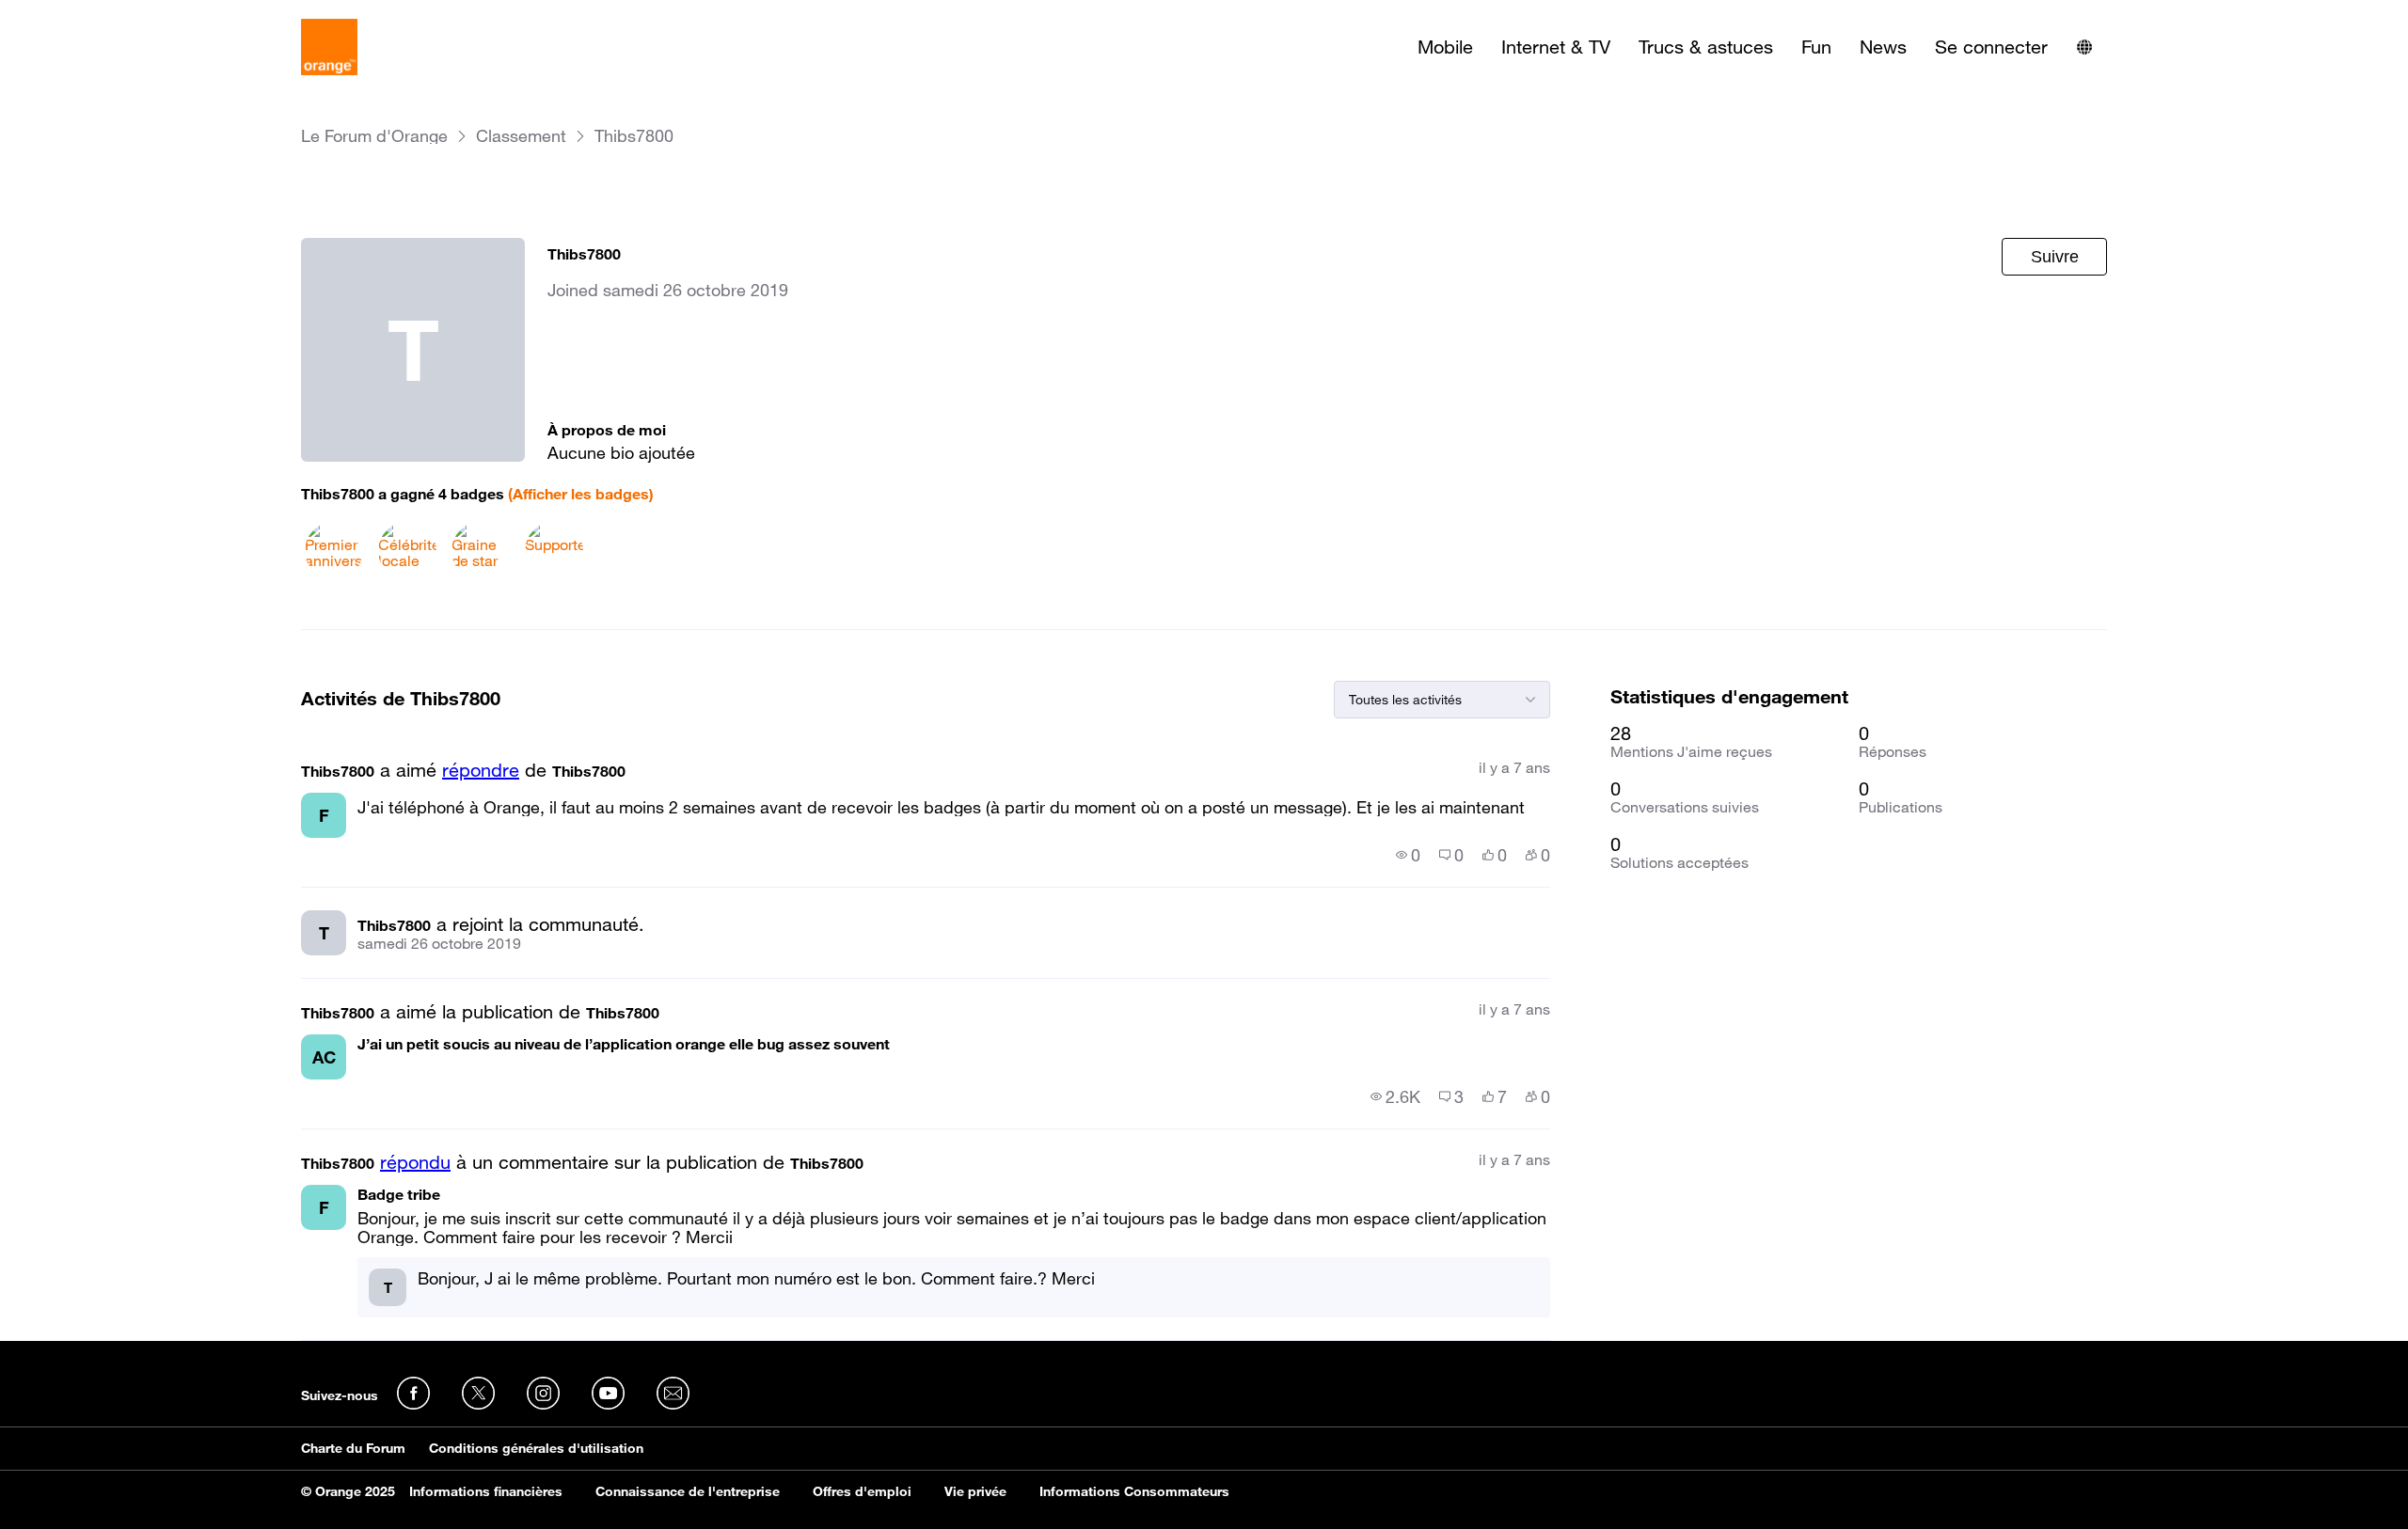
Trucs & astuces (1706, 47)
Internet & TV (1556, 47)
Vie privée (975, 1491)
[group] (1408, 855)
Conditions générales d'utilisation (536, 1448)
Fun (1816, 47)
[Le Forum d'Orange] (329, 47)
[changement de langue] (2084, 47)
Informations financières (486, 1491)
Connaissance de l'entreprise (688, 1491)
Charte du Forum (353, 1448)
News (1883, 47)
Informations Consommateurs (1134, 1491)
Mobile (1445, 47)
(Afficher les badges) (581, 494)
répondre (481, 770)
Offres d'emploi (862, 1491)
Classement (521, 136)
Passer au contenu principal (100, 14)
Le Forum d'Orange (374, 136)
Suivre (2055, 257)
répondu (415, 1162)
